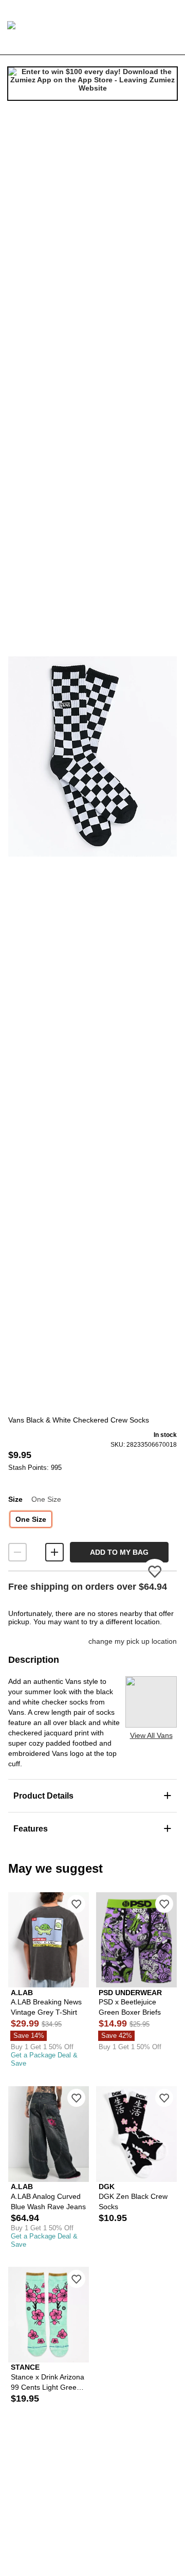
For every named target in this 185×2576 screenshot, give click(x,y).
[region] (92, 756)
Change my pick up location (133, 1641)
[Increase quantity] (54, 1552)
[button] (92, 756)
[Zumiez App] (92, 84)
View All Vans (151, 1735)
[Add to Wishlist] (76, 1904)
